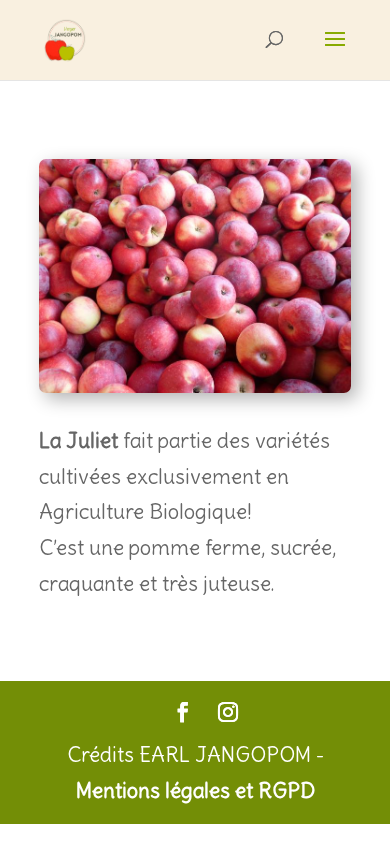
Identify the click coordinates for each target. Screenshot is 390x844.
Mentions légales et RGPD (195, 790)
